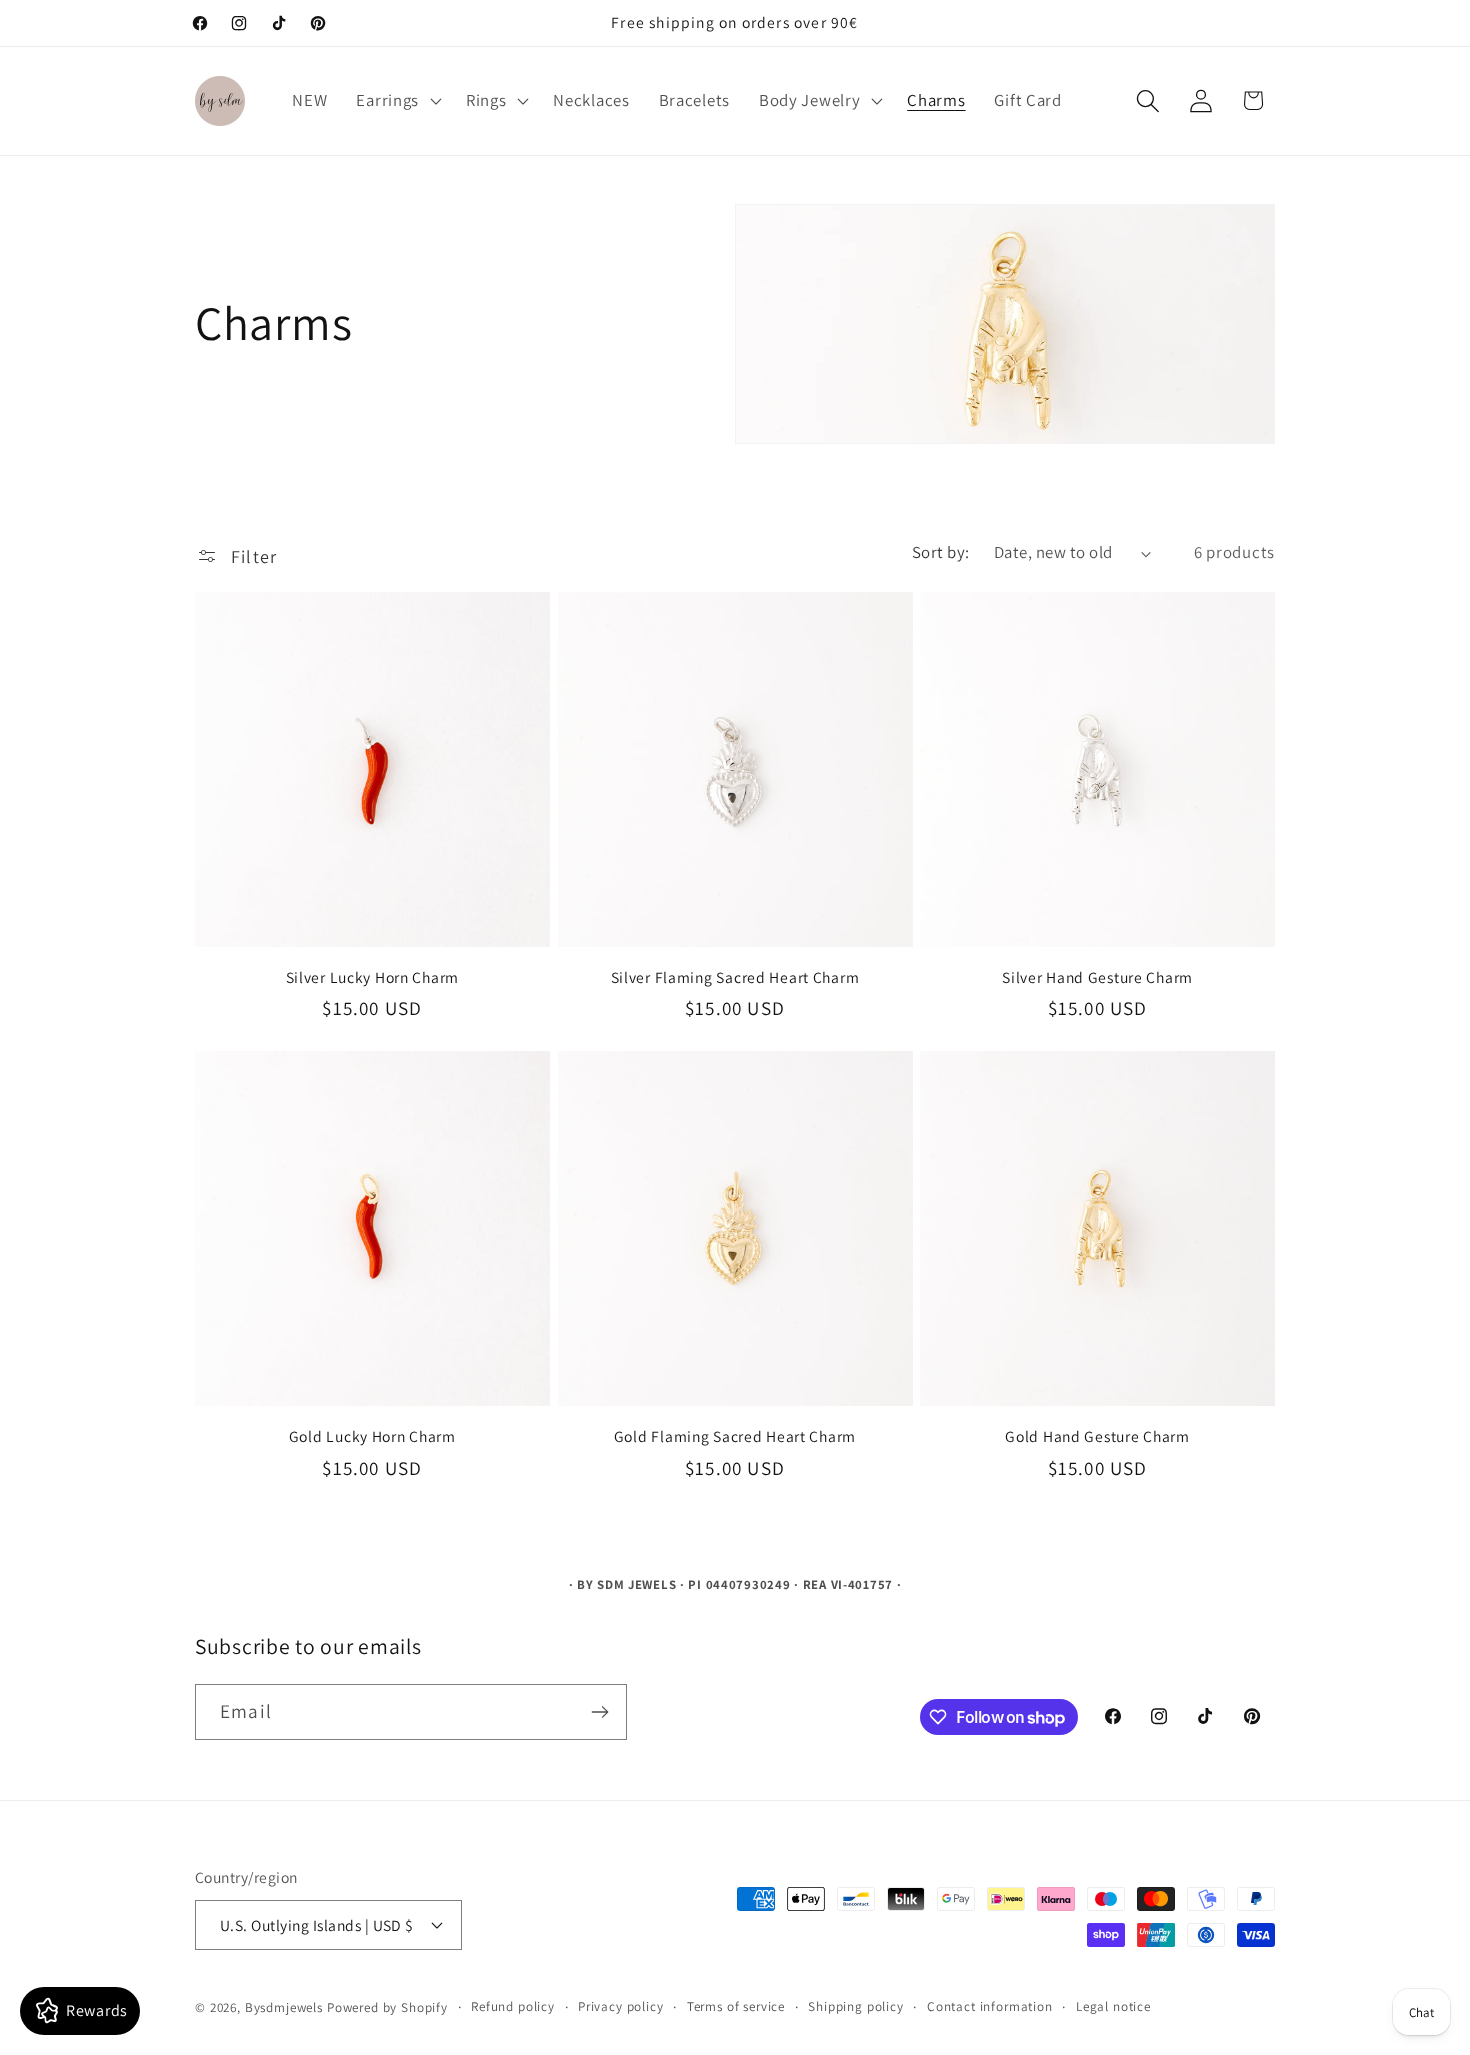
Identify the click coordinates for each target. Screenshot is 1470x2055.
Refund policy (513, 2006)
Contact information (990, 2006)
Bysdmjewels (284, 2007)
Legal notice (1113, 2006)
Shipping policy (856, 2006)
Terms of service (736, 2006)
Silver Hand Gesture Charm (1097, 977)
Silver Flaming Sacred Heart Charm (735, 977)
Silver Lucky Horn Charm (373, 977)
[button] (397, 101)
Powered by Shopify (387, 2007)
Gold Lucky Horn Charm (372, 1436)
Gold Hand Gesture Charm (1097, 1436)
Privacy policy (621, 2006)
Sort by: (941, 552)
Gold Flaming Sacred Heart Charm (735, 1436)
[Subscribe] (599, 1712)
